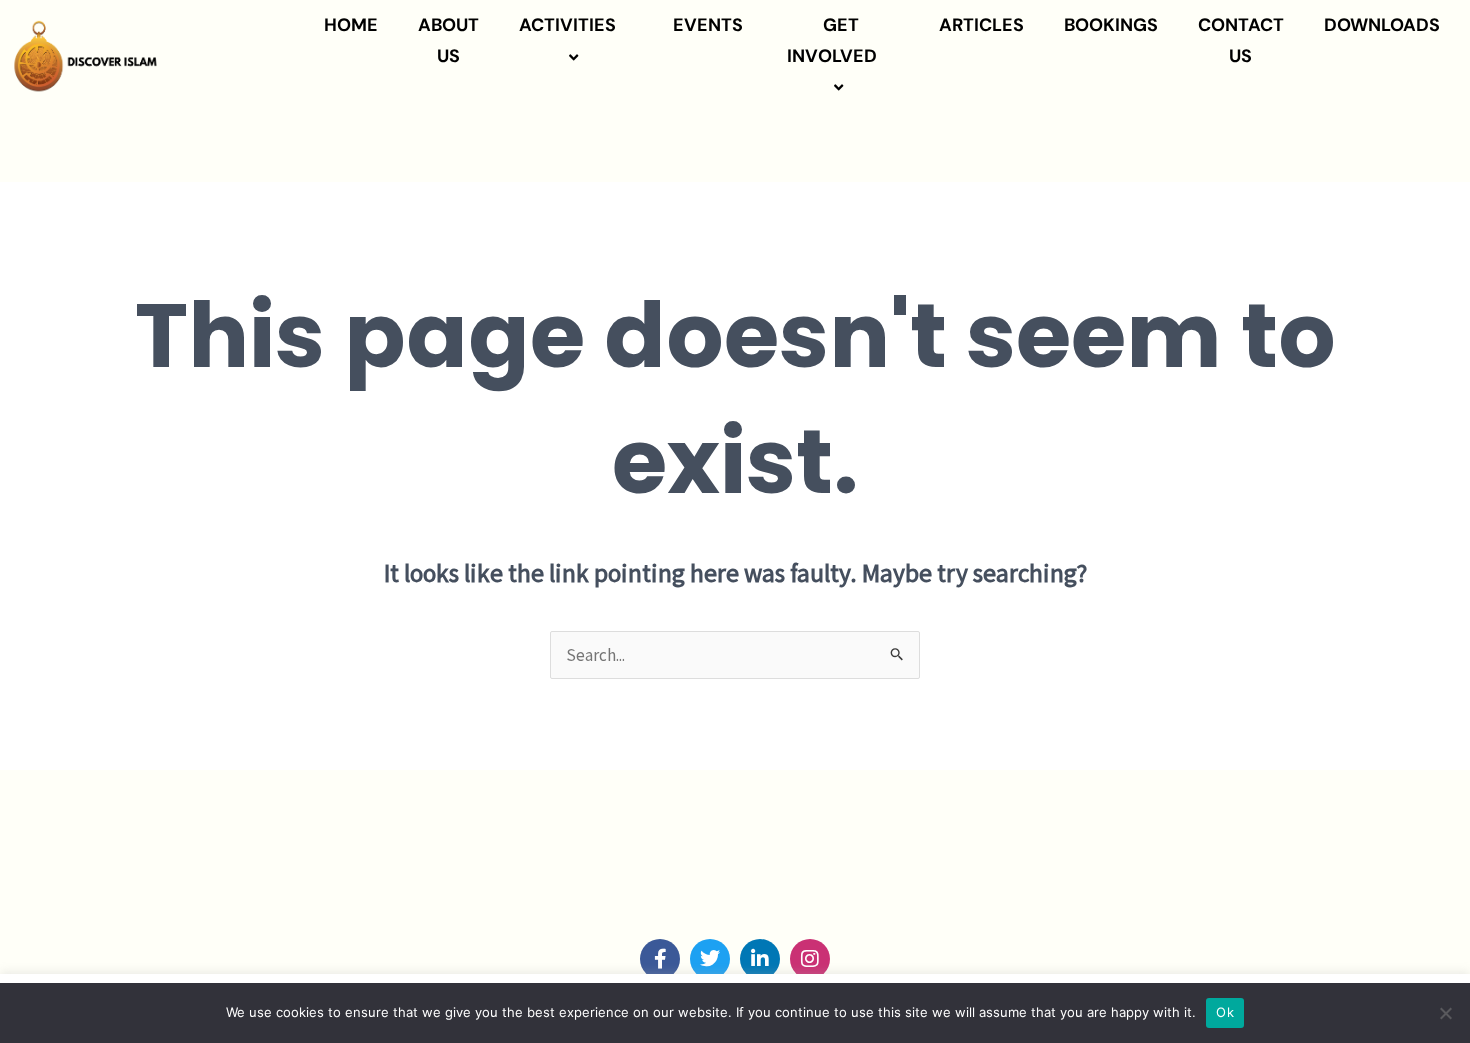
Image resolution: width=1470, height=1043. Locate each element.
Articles (981, 25)
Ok (1225, 1012)
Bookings (1111, 25)
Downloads (1382, 25)
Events (708, 25)
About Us (448, 40)
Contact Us (1241, 40)
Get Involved (832, 40)
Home (351, 25)
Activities (567, 25)
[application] (624, 26)
